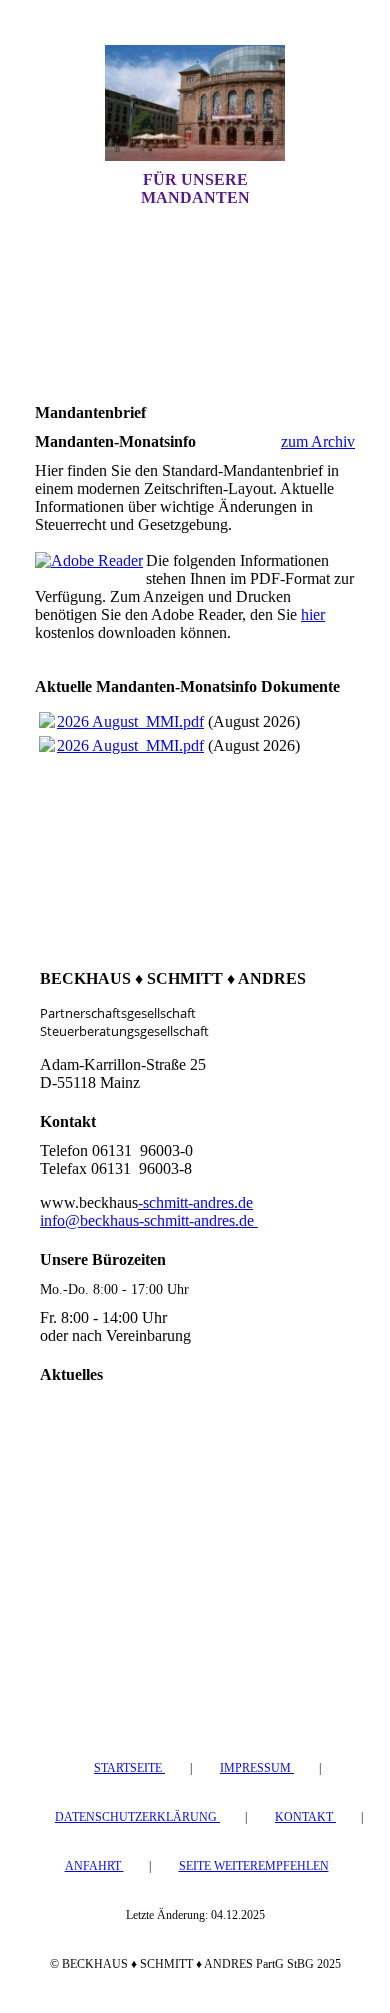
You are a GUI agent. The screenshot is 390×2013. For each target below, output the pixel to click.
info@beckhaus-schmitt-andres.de (149, 1220)
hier (313, 614)
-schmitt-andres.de (195, 1202)
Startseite (129, 1768)
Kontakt (305, 1817)
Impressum (257, 1768)
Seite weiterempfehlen (254, 1866)
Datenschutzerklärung (137, 1817)
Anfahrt (94, 1866)
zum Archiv (318, 441)
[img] (195, 103)
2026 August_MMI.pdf (130, 721)
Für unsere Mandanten (195, 188)
